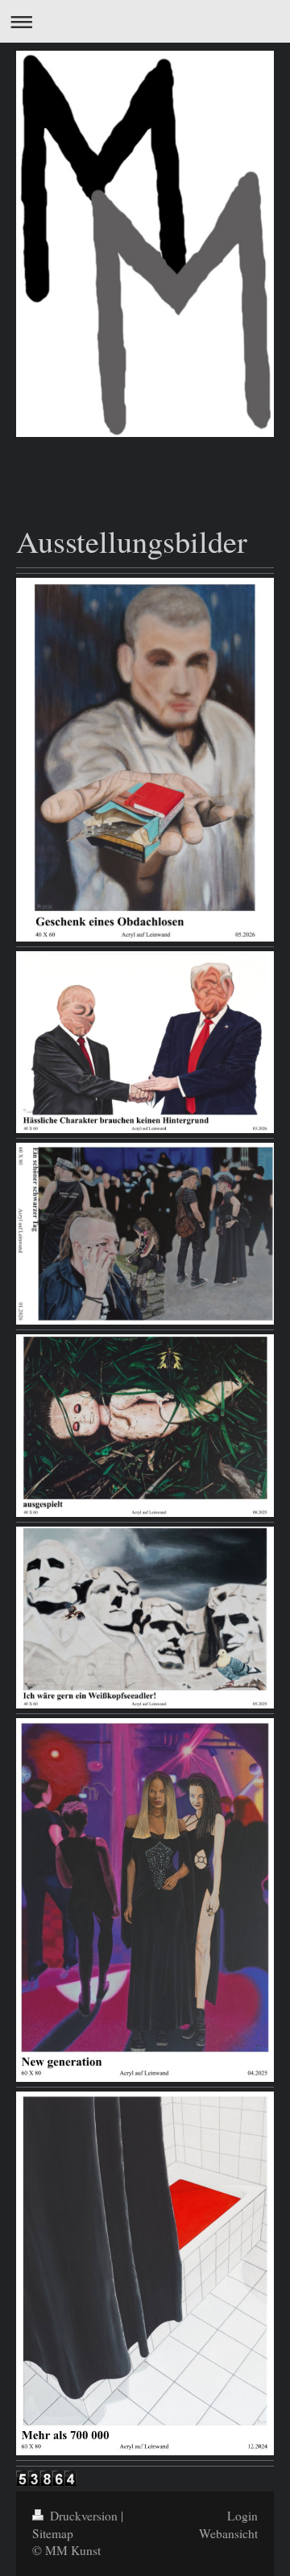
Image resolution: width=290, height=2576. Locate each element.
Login (242, 2516)
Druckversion (84, 2516)
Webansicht (228, 2533)
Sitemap (53, 2533)
